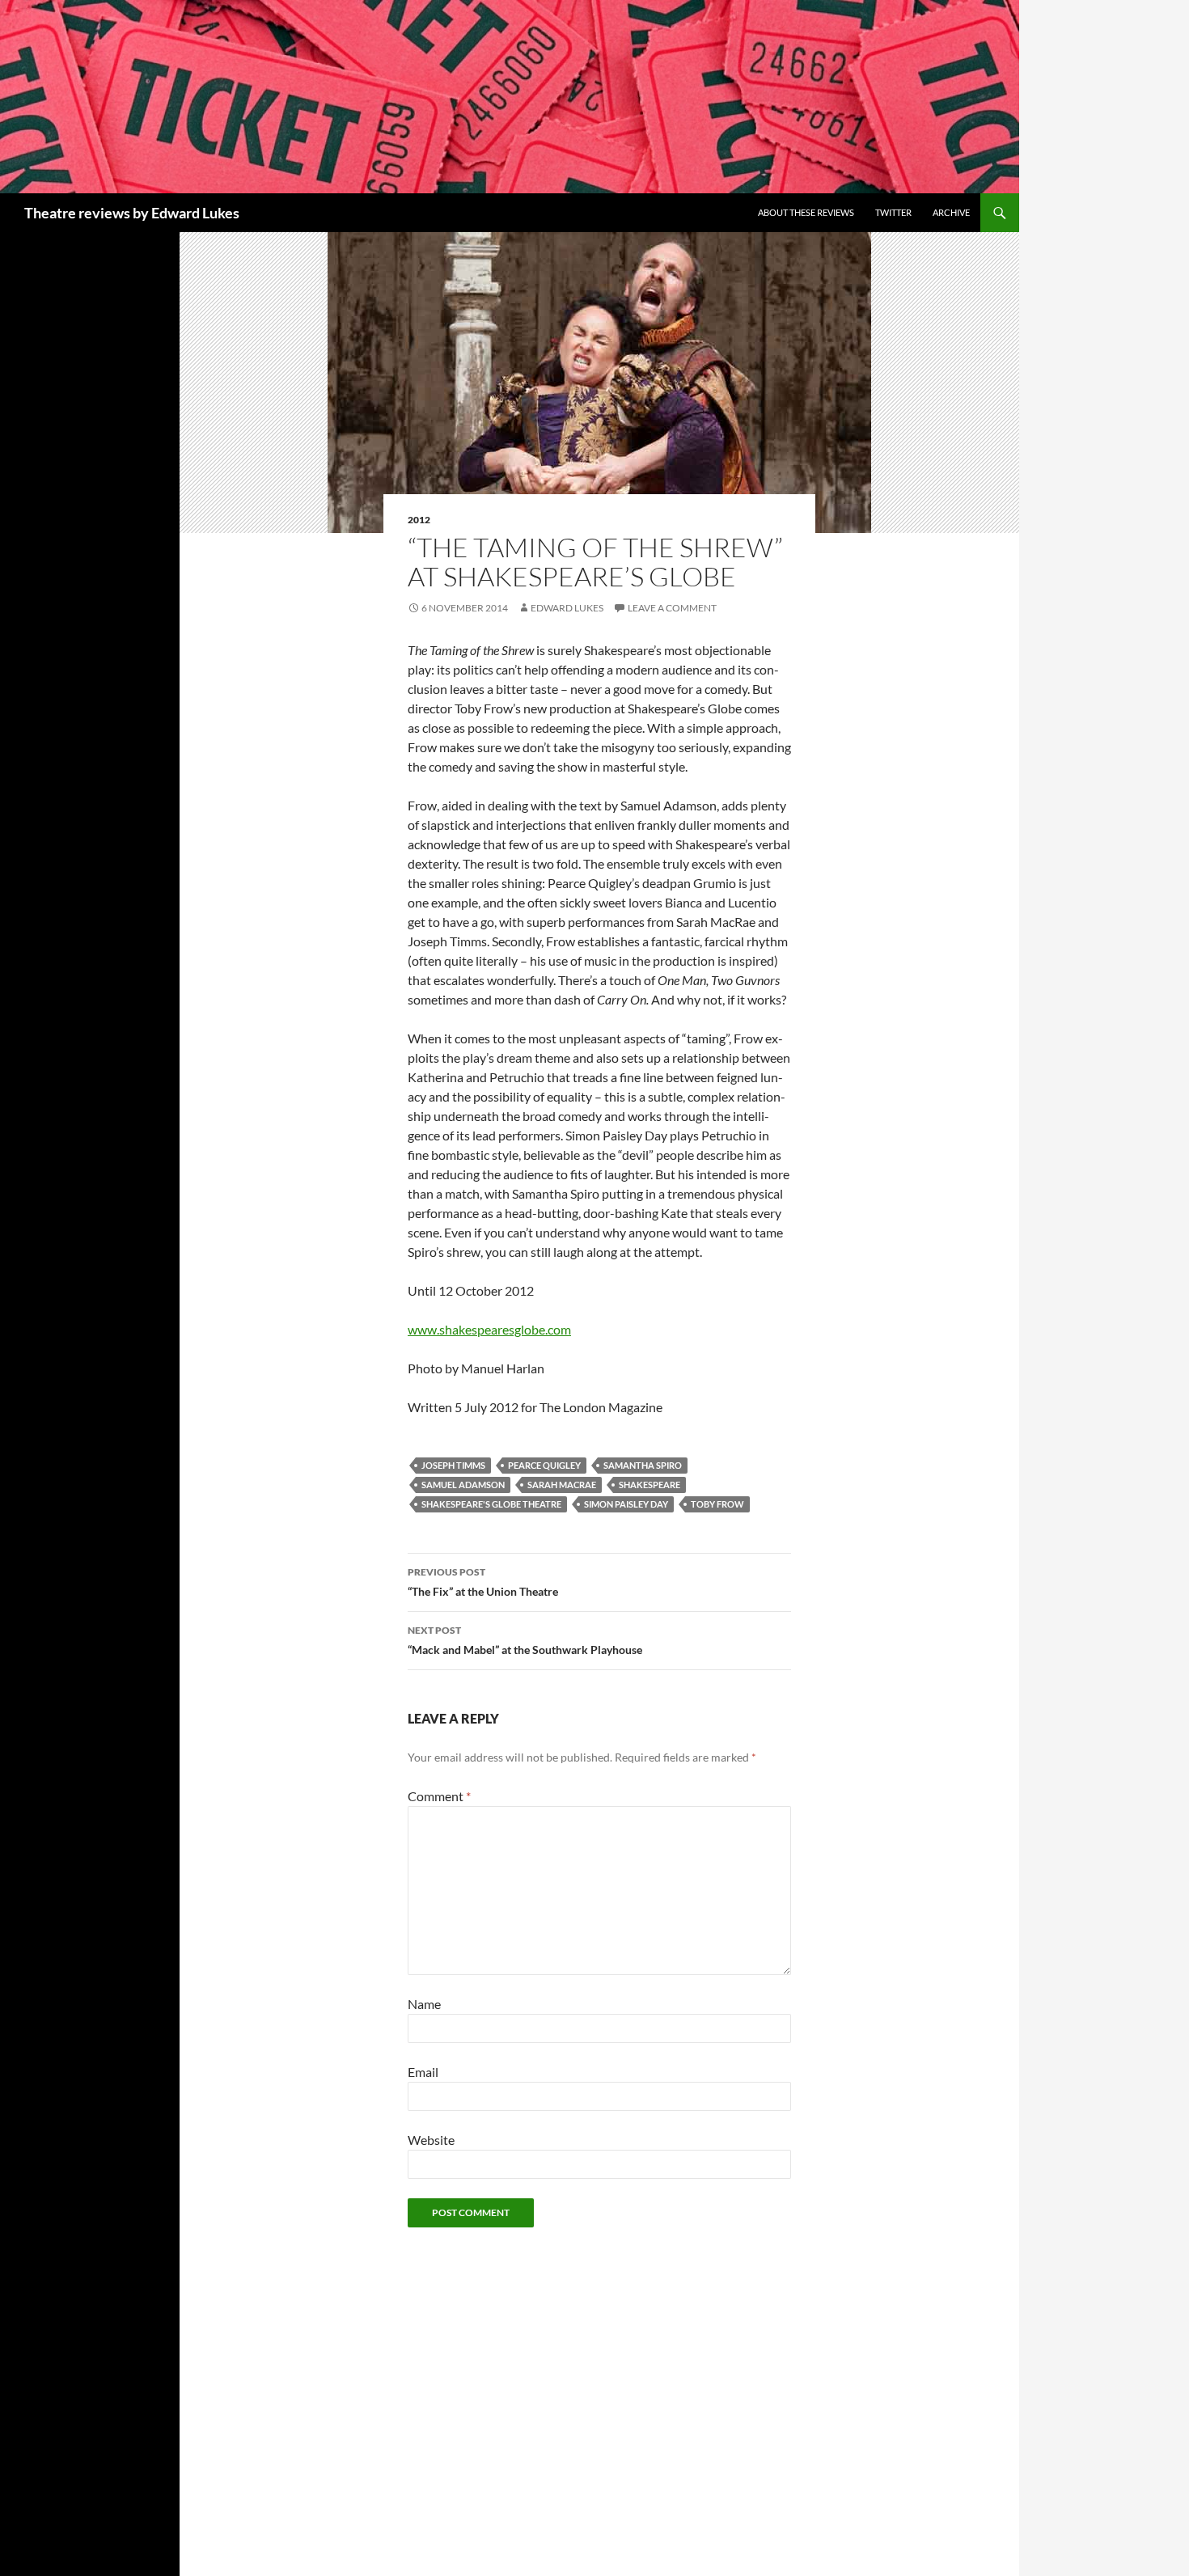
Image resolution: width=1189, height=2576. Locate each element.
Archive (951, 212)
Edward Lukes (567, 608)
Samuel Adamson (463, 1485)
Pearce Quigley (544, 1465)
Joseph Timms (453, 1465)
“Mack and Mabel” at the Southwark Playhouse (525, 1640)
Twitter (893, 212)
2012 (419, 520)
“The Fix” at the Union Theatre (483, 1582)
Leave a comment (672, 608)
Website (431, 2140)
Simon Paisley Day (626, 1504)
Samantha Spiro (643, 1465)
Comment (439, 1796)
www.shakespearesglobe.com (489, 1329)
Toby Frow (717, 1504)
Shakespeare (650, 1485)
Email (423, 2072)
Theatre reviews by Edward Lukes (132, 213)
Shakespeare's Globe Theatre (491, 1504)
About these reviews (806, 212)
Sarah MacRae (562, 1485)
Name (424, 2004)
